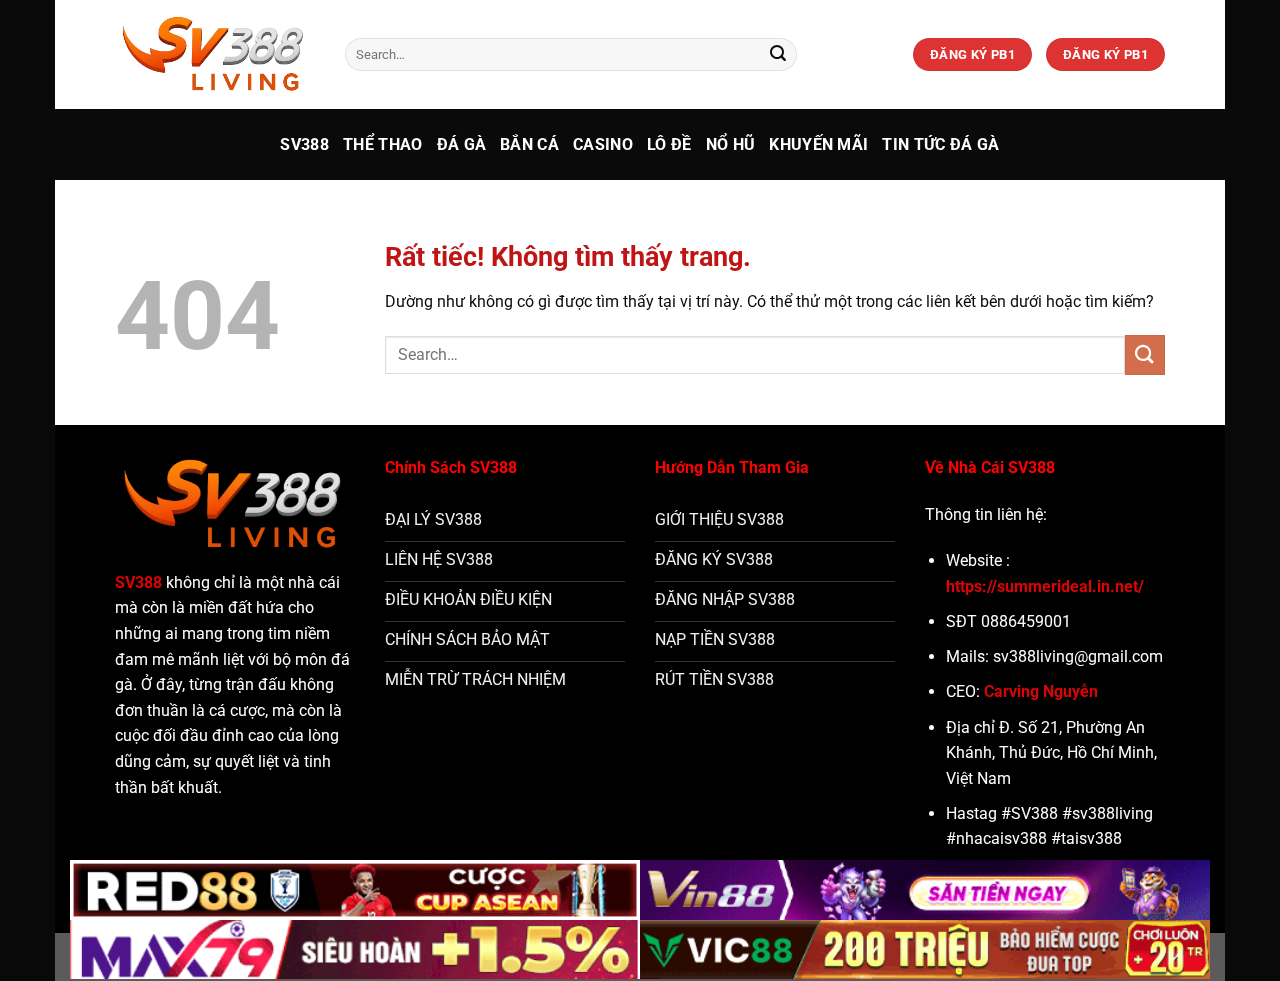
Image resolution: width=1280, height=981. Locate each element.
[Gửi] (778, 55)
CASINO (603, 144)
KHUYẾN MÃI (818, 144)
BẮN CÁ (529, 144)
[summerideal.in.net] (215, 54)
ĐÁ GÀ (462, 144)
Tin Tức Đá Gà (940, 144)
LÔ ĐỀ (669, 144)
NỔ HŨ (731, 144)
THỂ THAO (383, 144)
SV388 (304, 144)
